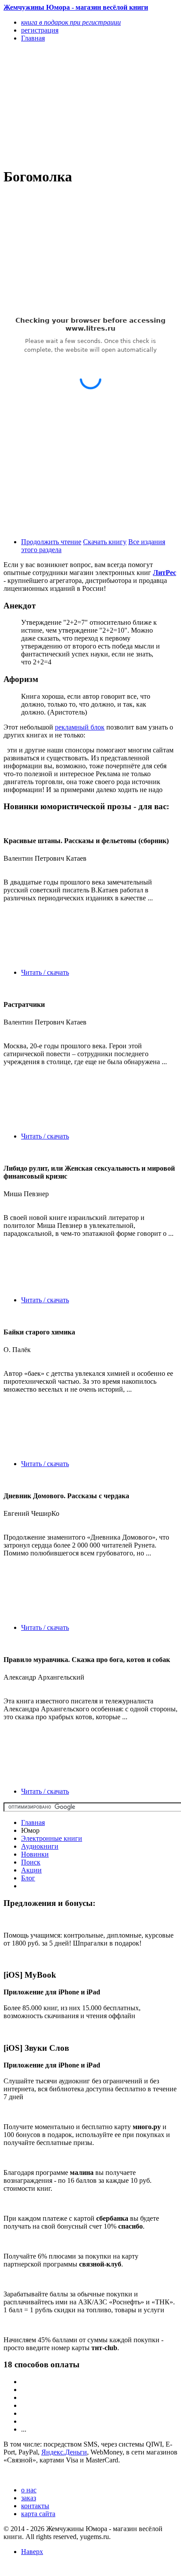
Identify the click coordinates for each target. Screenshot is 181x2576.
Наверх (32, 2552)
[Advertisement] (64, 104)
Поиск (31, 1862)
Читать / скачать (45, 972)
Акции (31, 1870)
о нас (29, 2490)
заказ (29, 2498)
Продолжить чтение (51, 542)
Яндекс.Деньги (64, 2452)
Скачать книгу (105, 542)
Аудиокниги (40, 1846)
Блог (28, 1878)
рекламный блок (80, 727)
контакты (35, 2506)
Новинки (35, 1854)
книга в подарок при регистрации (71, 22)
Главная (33, 1822)
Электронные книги (52, 1838)
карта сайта (38, 2514)
